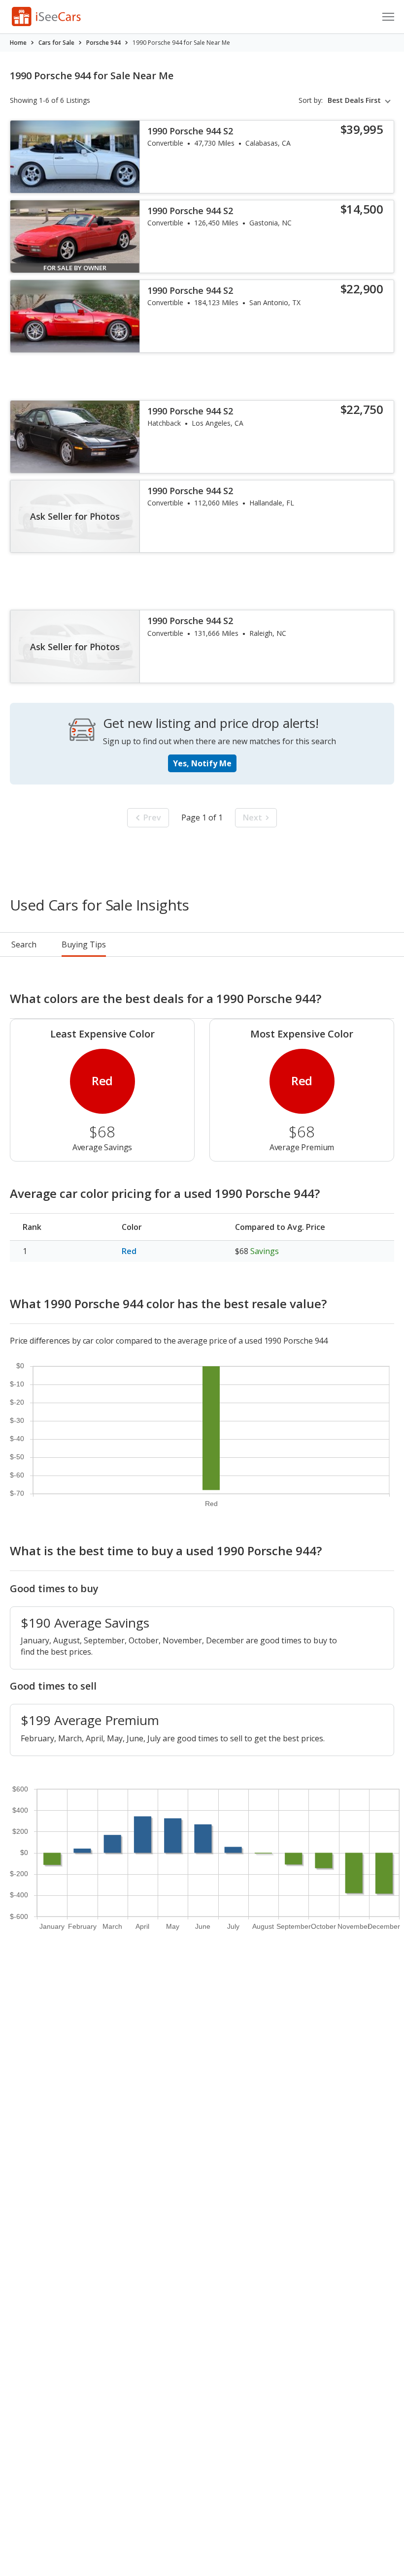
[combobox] (361, 100)
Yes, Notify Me (202, 763)
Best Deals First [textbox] (354, 100)
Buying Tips (84, 944)
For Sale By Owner (75, 268)
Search (24, 944)
